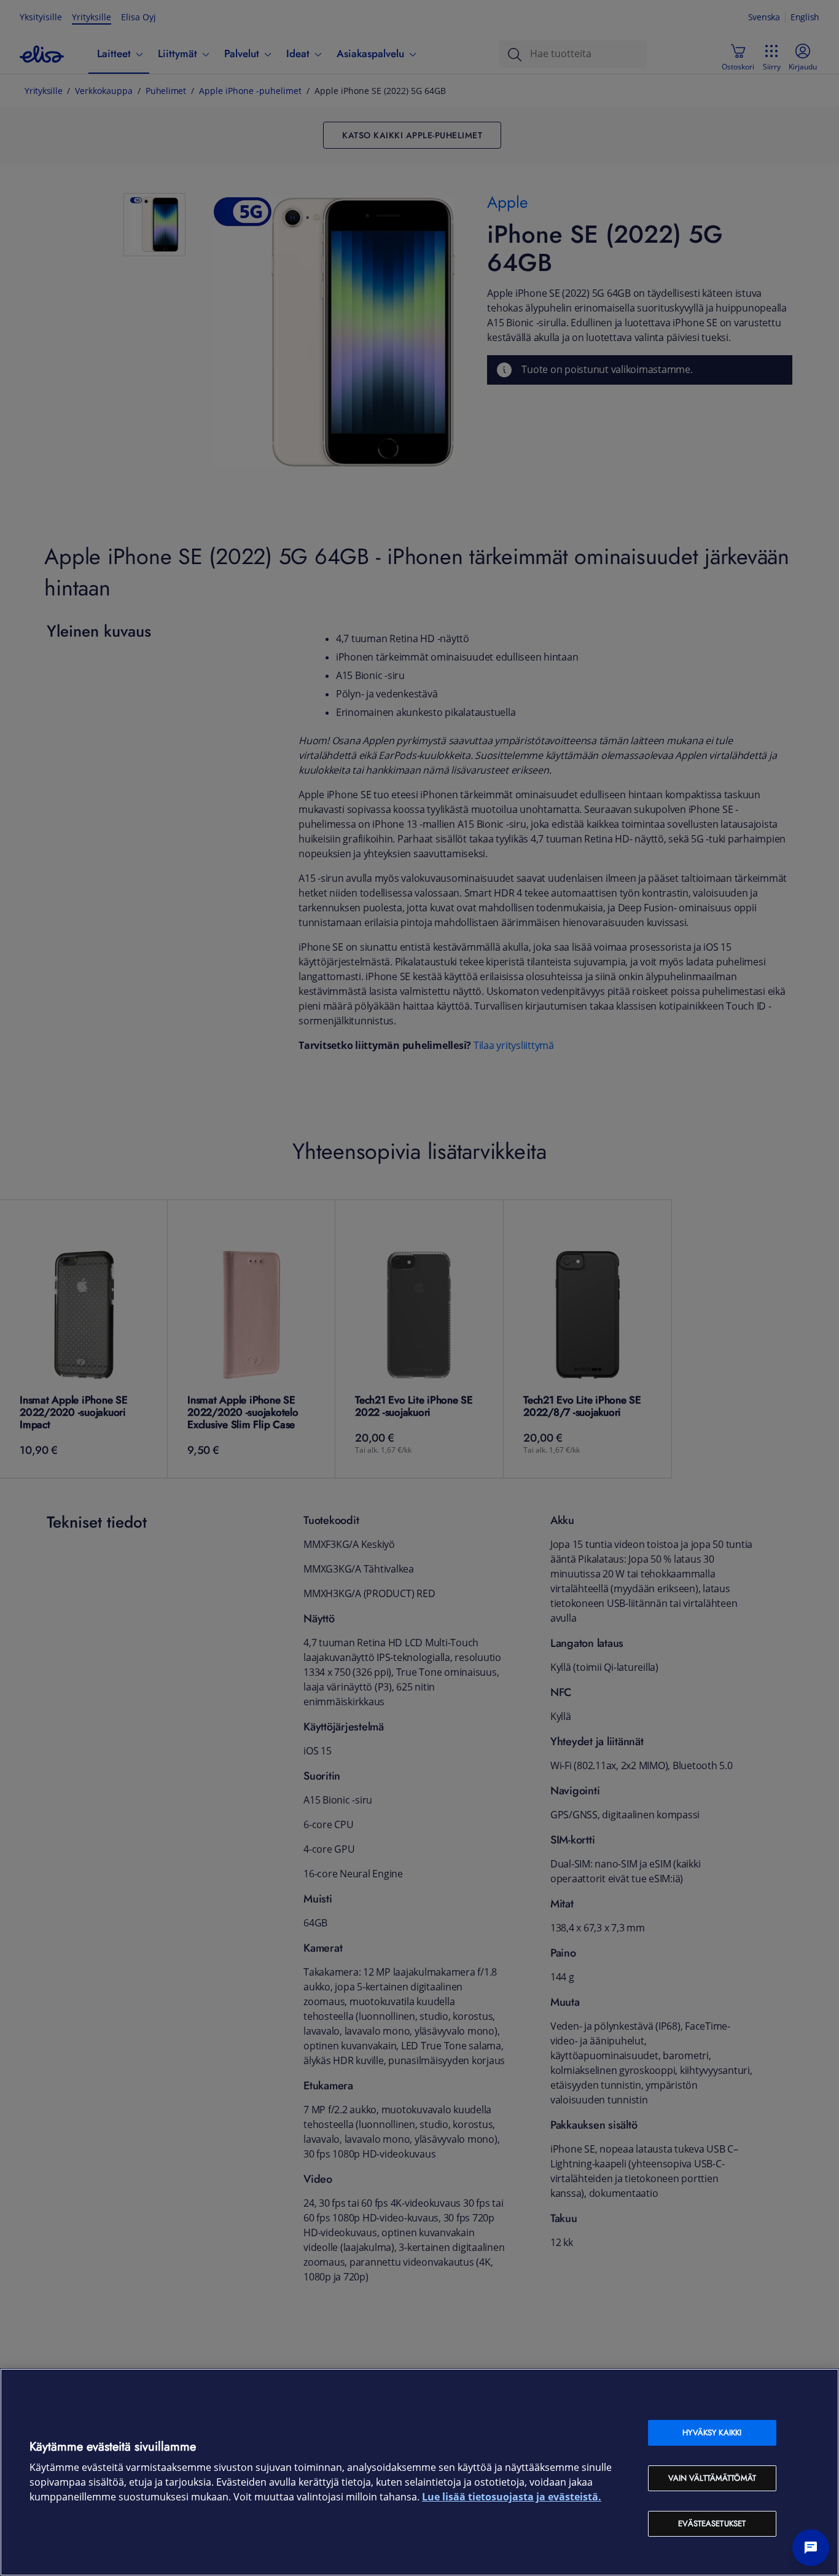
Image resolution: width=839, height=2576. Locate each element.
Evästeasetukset (712, 2523)
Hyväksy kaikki (712, 2433)
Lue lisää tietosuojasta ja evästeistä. (512, 2497)
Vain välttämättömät (712, 2478)
